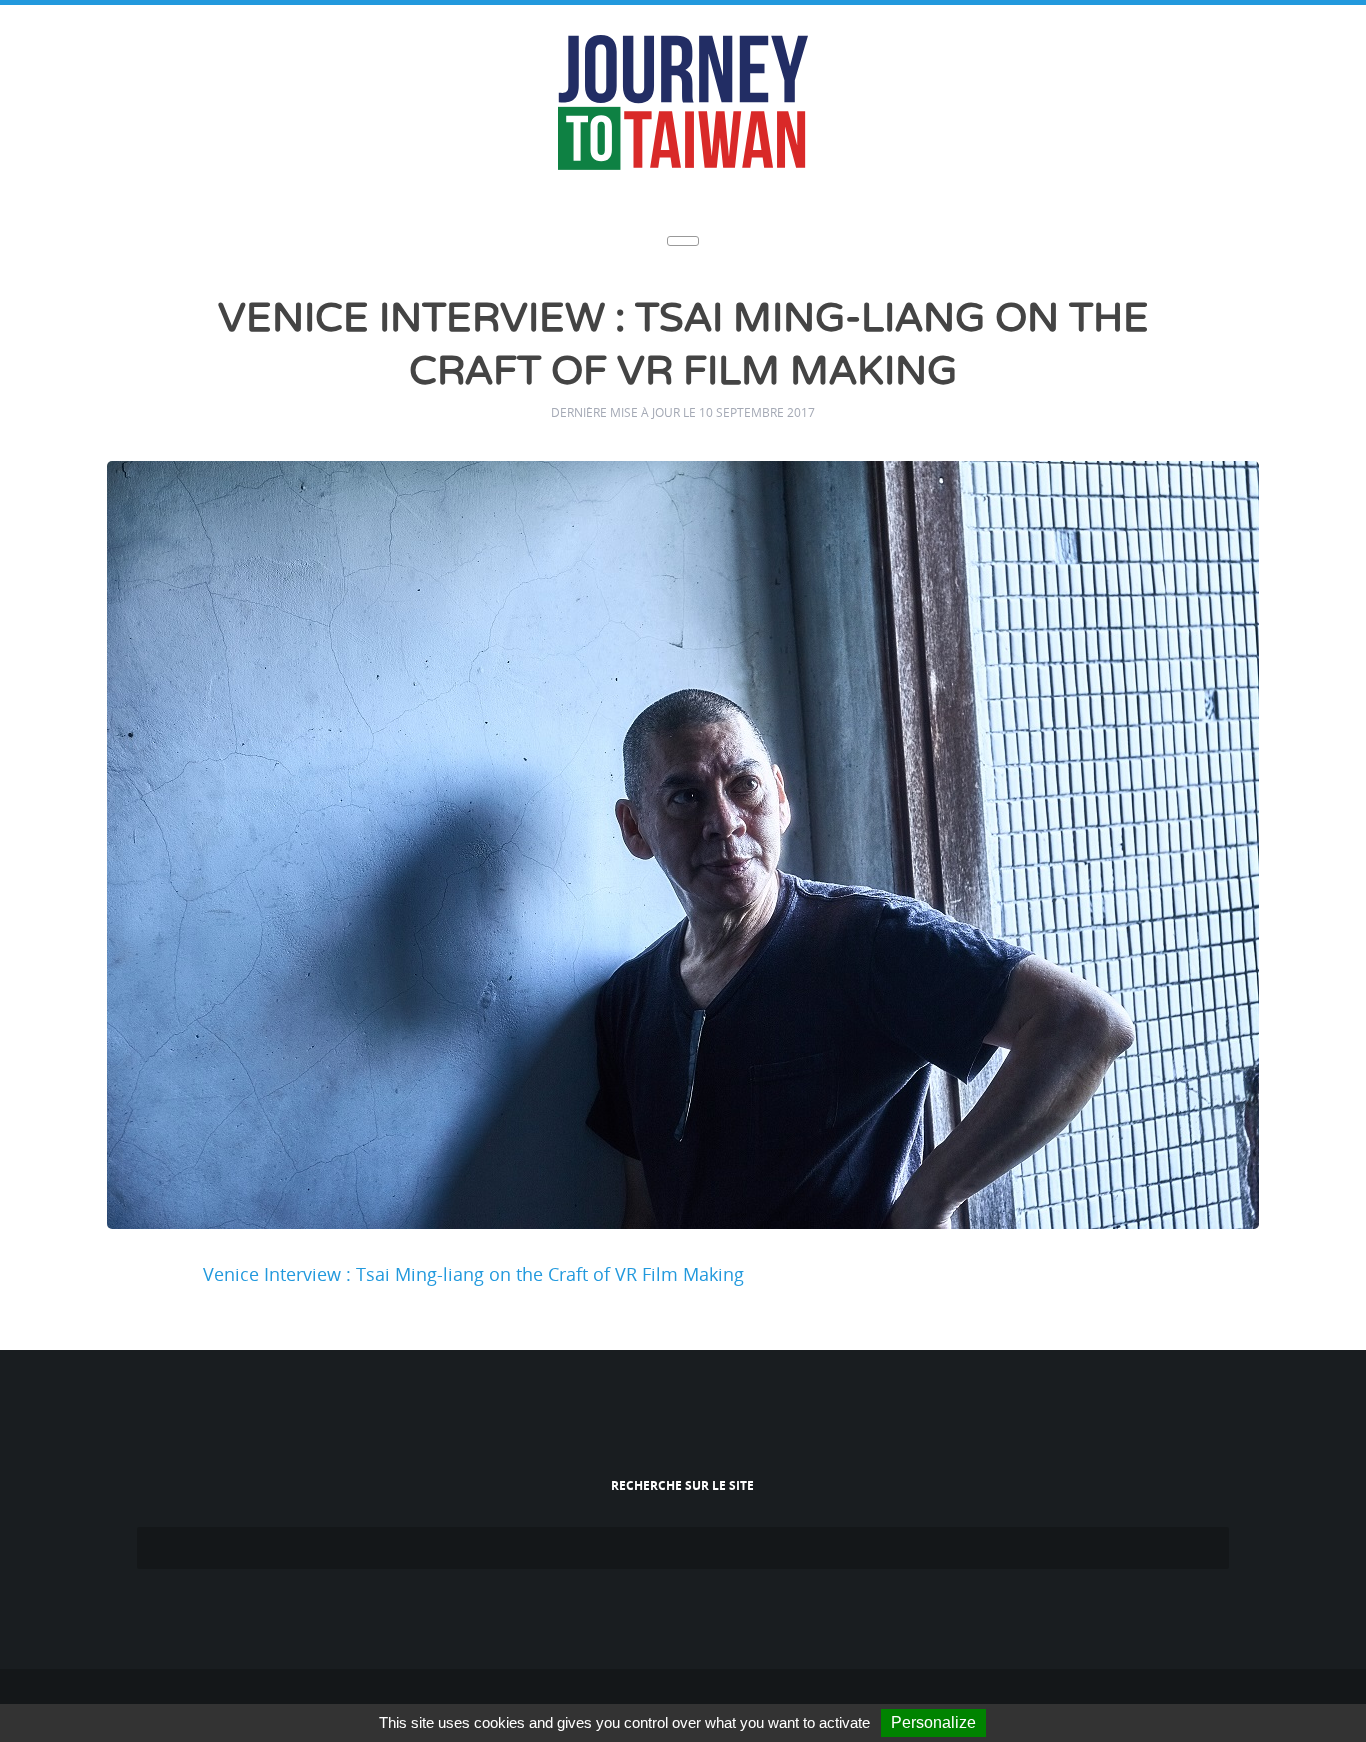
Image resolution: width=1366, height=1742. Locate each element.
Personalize (933, 1722)
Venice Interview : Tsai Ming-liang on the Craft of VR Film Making (473, 1268)
